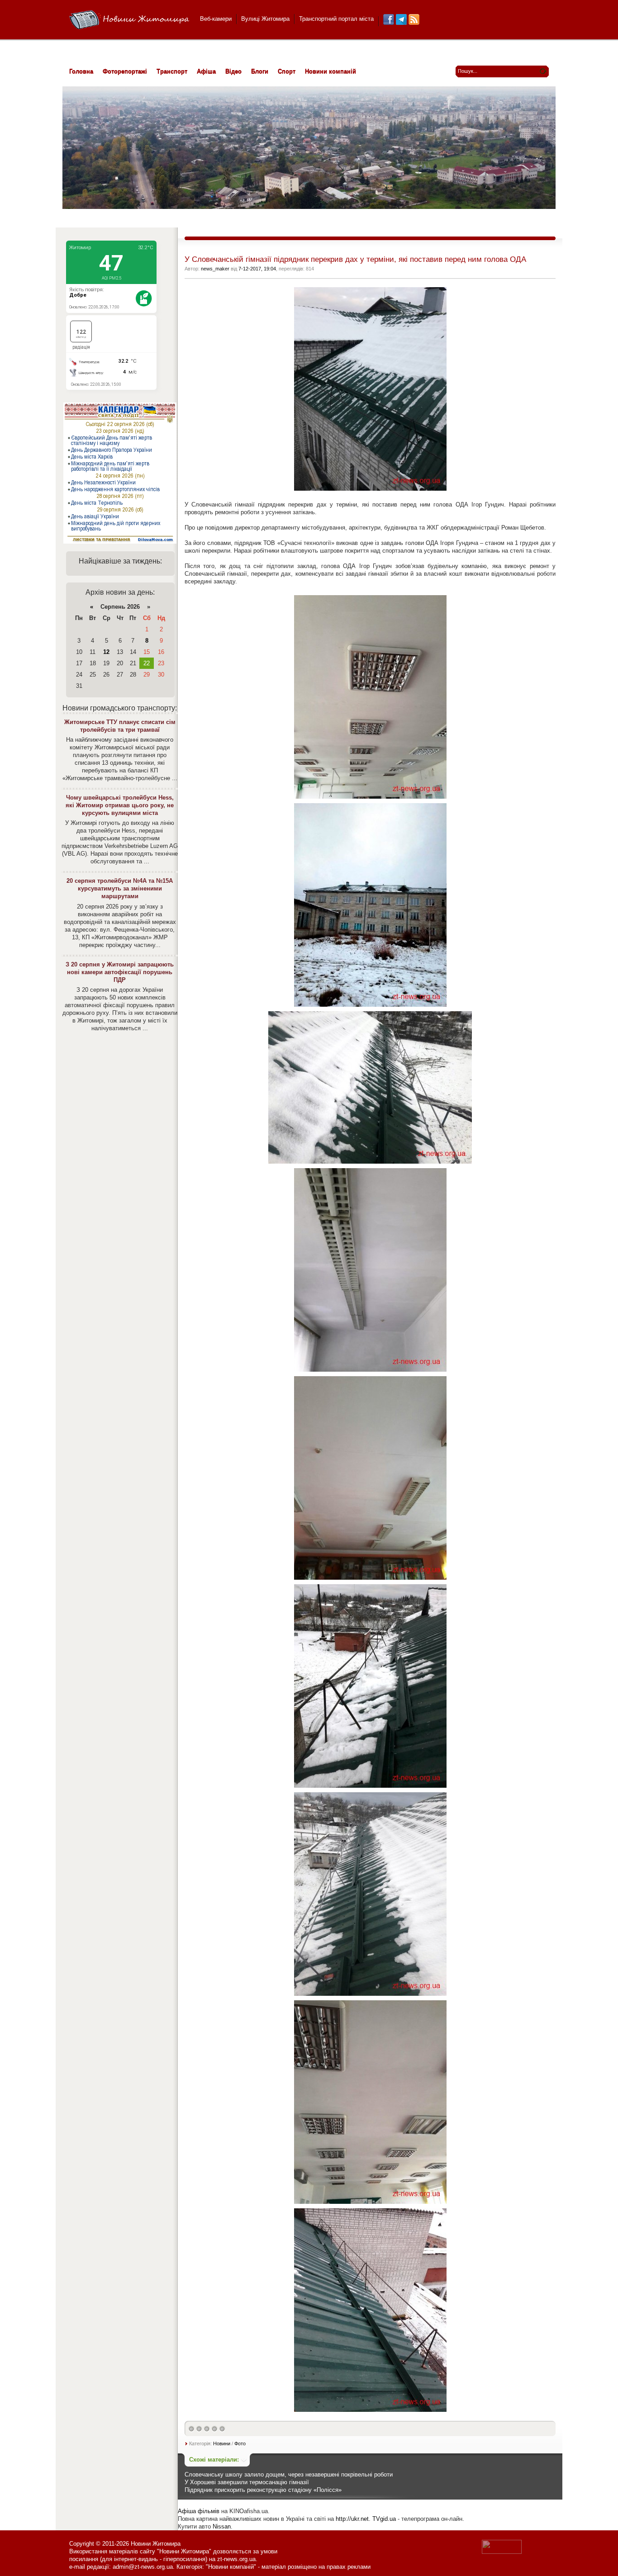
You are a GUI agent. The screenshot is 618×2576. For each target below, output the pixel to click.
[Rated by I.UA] (502, 2552)
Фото (240, 2443)
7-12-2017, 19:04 (257, 269)
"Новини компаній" (231, 2567)
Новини (222, 2443)
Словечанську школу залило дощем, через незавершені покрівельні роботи (289, 2474)
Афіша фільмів (199, 2511)
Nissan (222, 2526)
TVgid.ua (384, 2519)
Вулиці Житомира (265, 19)
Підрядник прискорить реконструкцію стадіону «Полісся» (263, 2490)
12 (106, 652)
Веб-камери (216, 19)
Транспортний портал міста (336, 19)
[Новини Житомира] (129, 20)
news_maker (215, 269)
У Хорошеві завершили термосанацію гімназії (247, 2482)
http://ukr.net (352, 2519)
